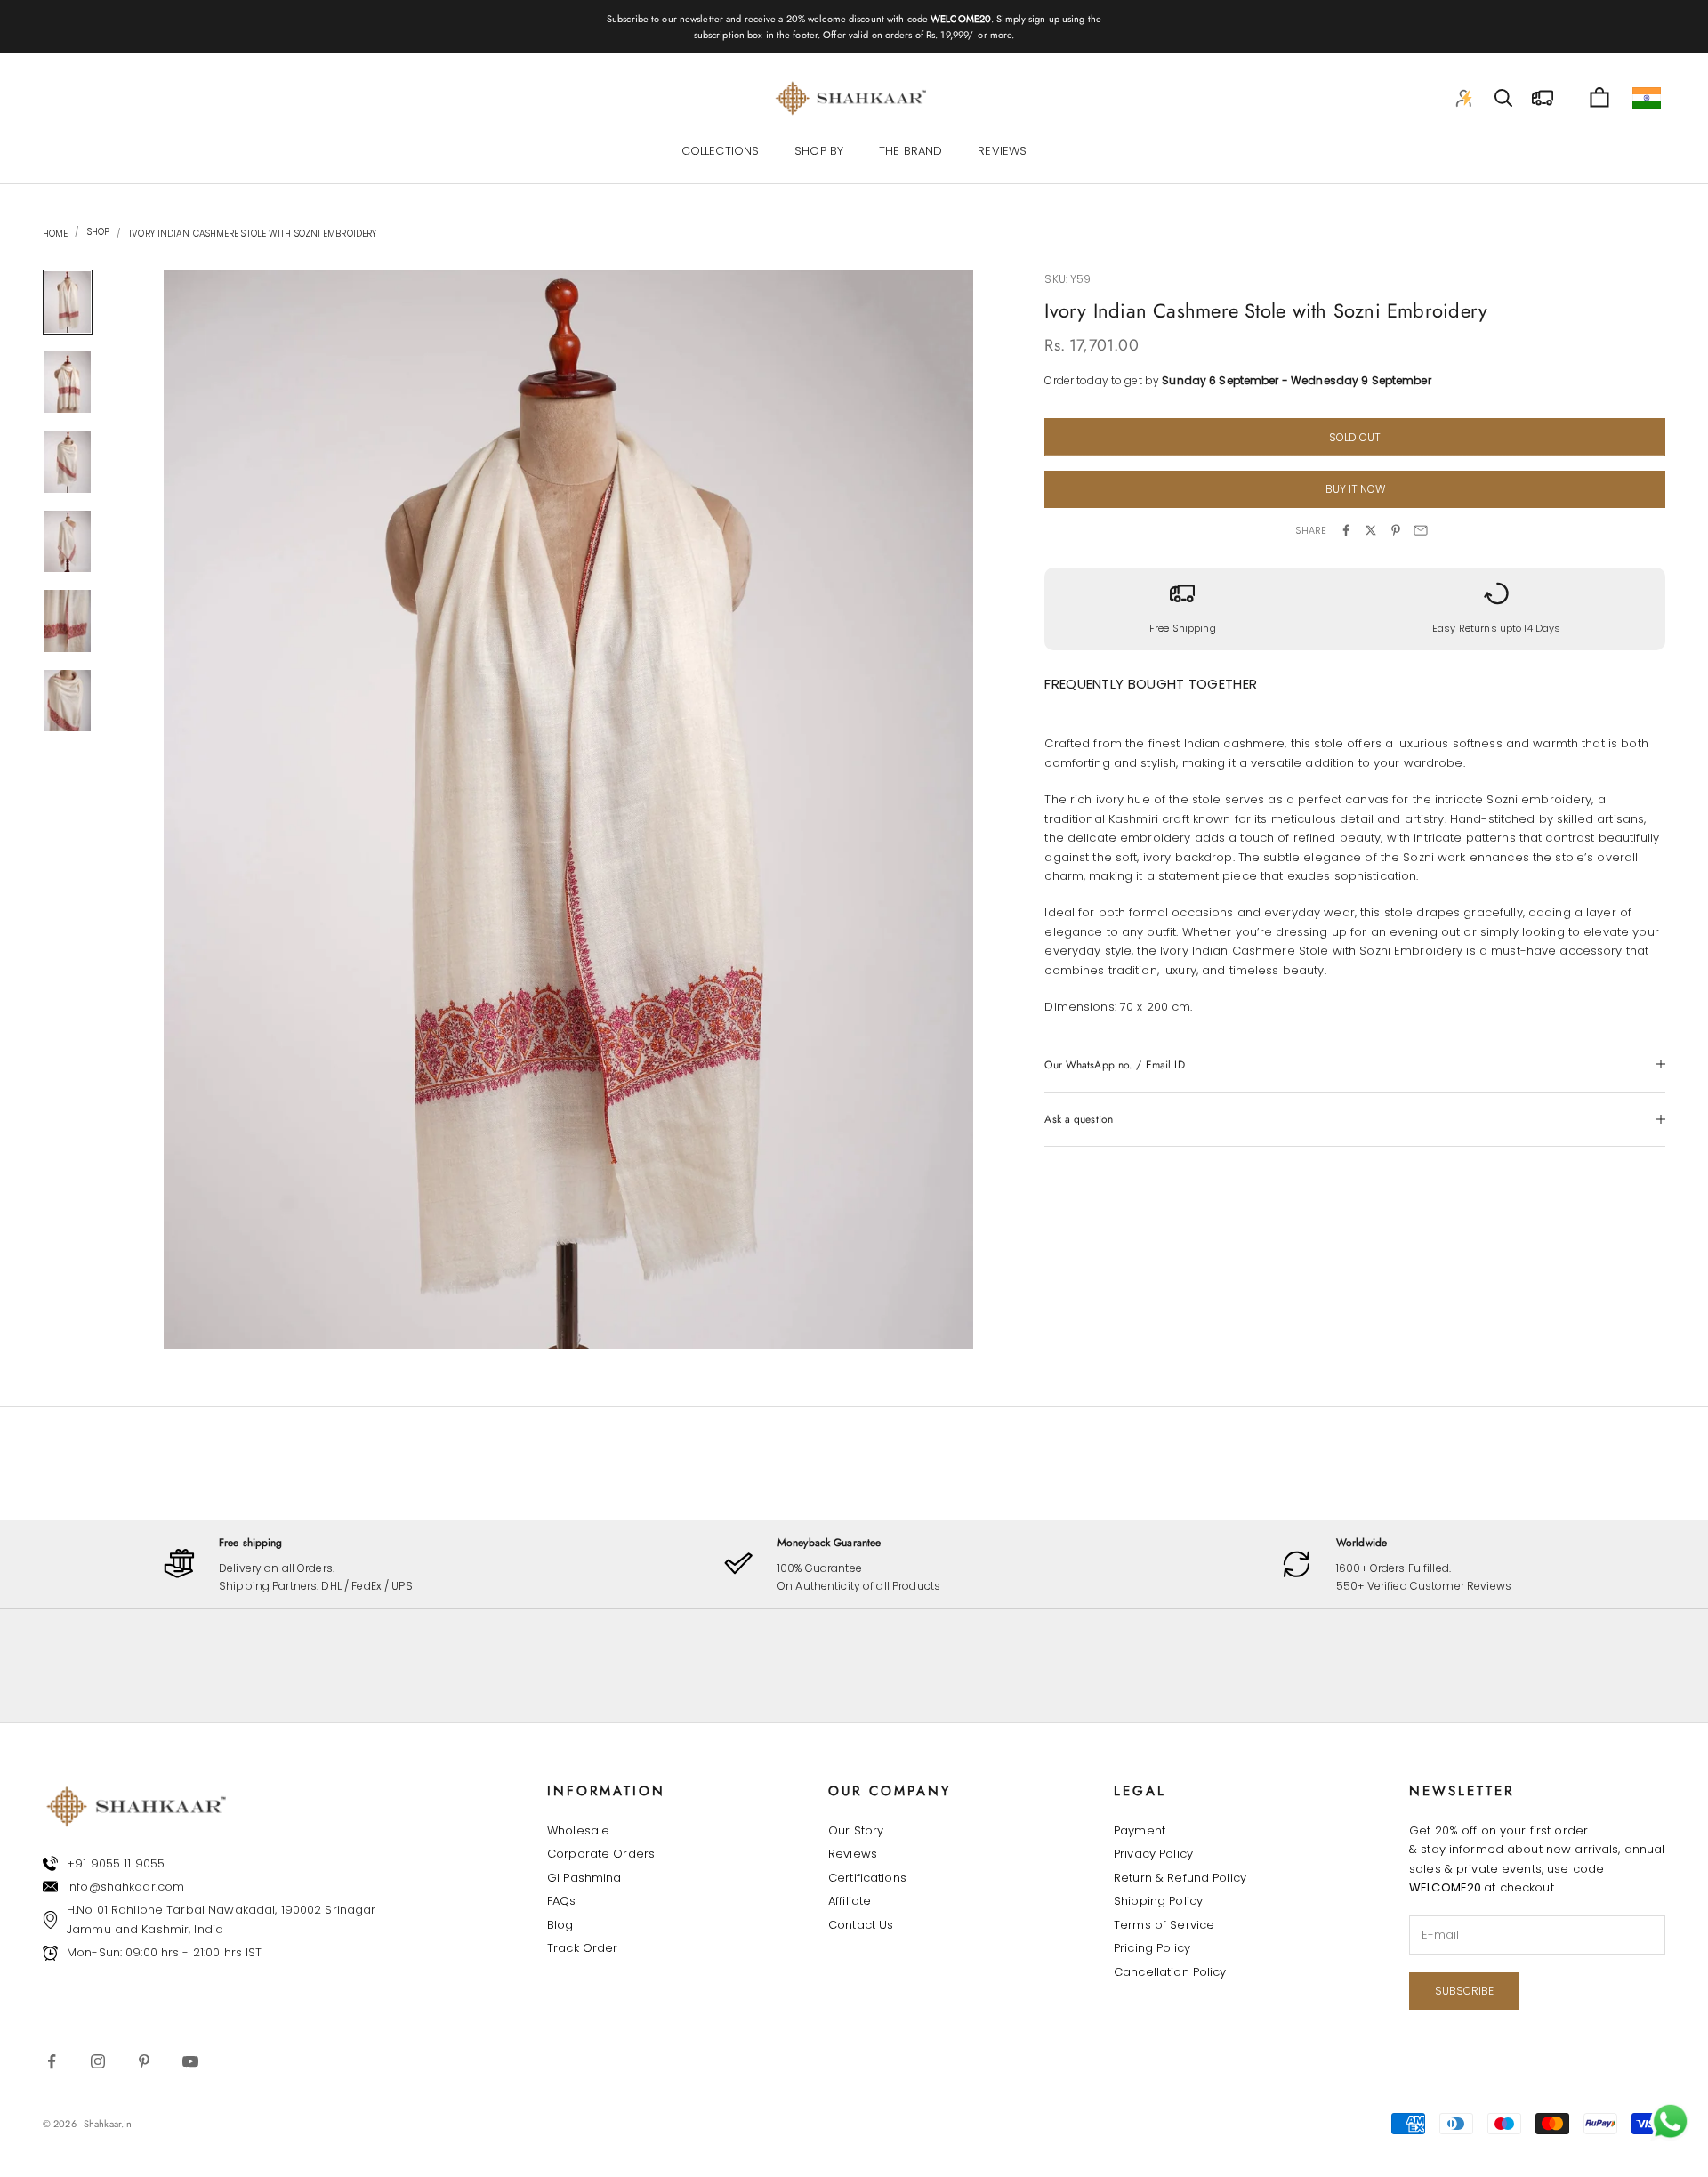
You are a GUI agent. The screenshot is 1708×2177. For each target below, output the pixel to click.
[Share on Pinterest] (1396, 530)
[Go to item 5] (68, 621)
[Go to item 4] (68, 542)
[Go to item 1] (68, 302)
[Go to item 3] (68, 462)
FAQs (562, 1901)
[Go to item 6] (68, 701)
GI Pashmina (584, 1878)
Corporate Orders (601, 1854)
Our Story (856, 1830)
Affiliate (850, 1901)
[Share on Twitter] (1371, 530)
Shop (97, 232)
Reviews (853, 1854)
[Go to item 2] (68, 382)
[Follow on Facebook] (52, 2061)
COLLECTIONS (720, 152)
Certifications (867, 1878)
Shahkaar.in (108, 2124)
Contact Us (861, 1925)
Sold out (1355, 436)
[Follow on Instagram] (98, 2061)
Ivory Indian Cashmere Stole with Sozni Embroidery (253, 234)
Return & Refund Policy (1180, 1878)
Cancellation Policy (1170, 1972)
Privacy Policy (1153, 1854)
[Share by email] (1421, 530)
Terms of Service (1164, 1925)
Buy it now (1355, 489)
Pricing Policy (1152, 1948)
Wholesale (578, 1830)
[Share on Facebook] (1346, 530)
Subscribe (1464, 1991)
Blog (560, 1925)
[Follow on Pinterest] (144, 2061)
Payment (1140, 1830)
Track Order (582, 1948)
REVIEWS (1002, 152)
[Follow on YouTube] (190, 2061)
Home (55, 234)
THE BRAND (910, 152)
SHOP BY (819, 152)
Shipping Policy (1158, 1901)
